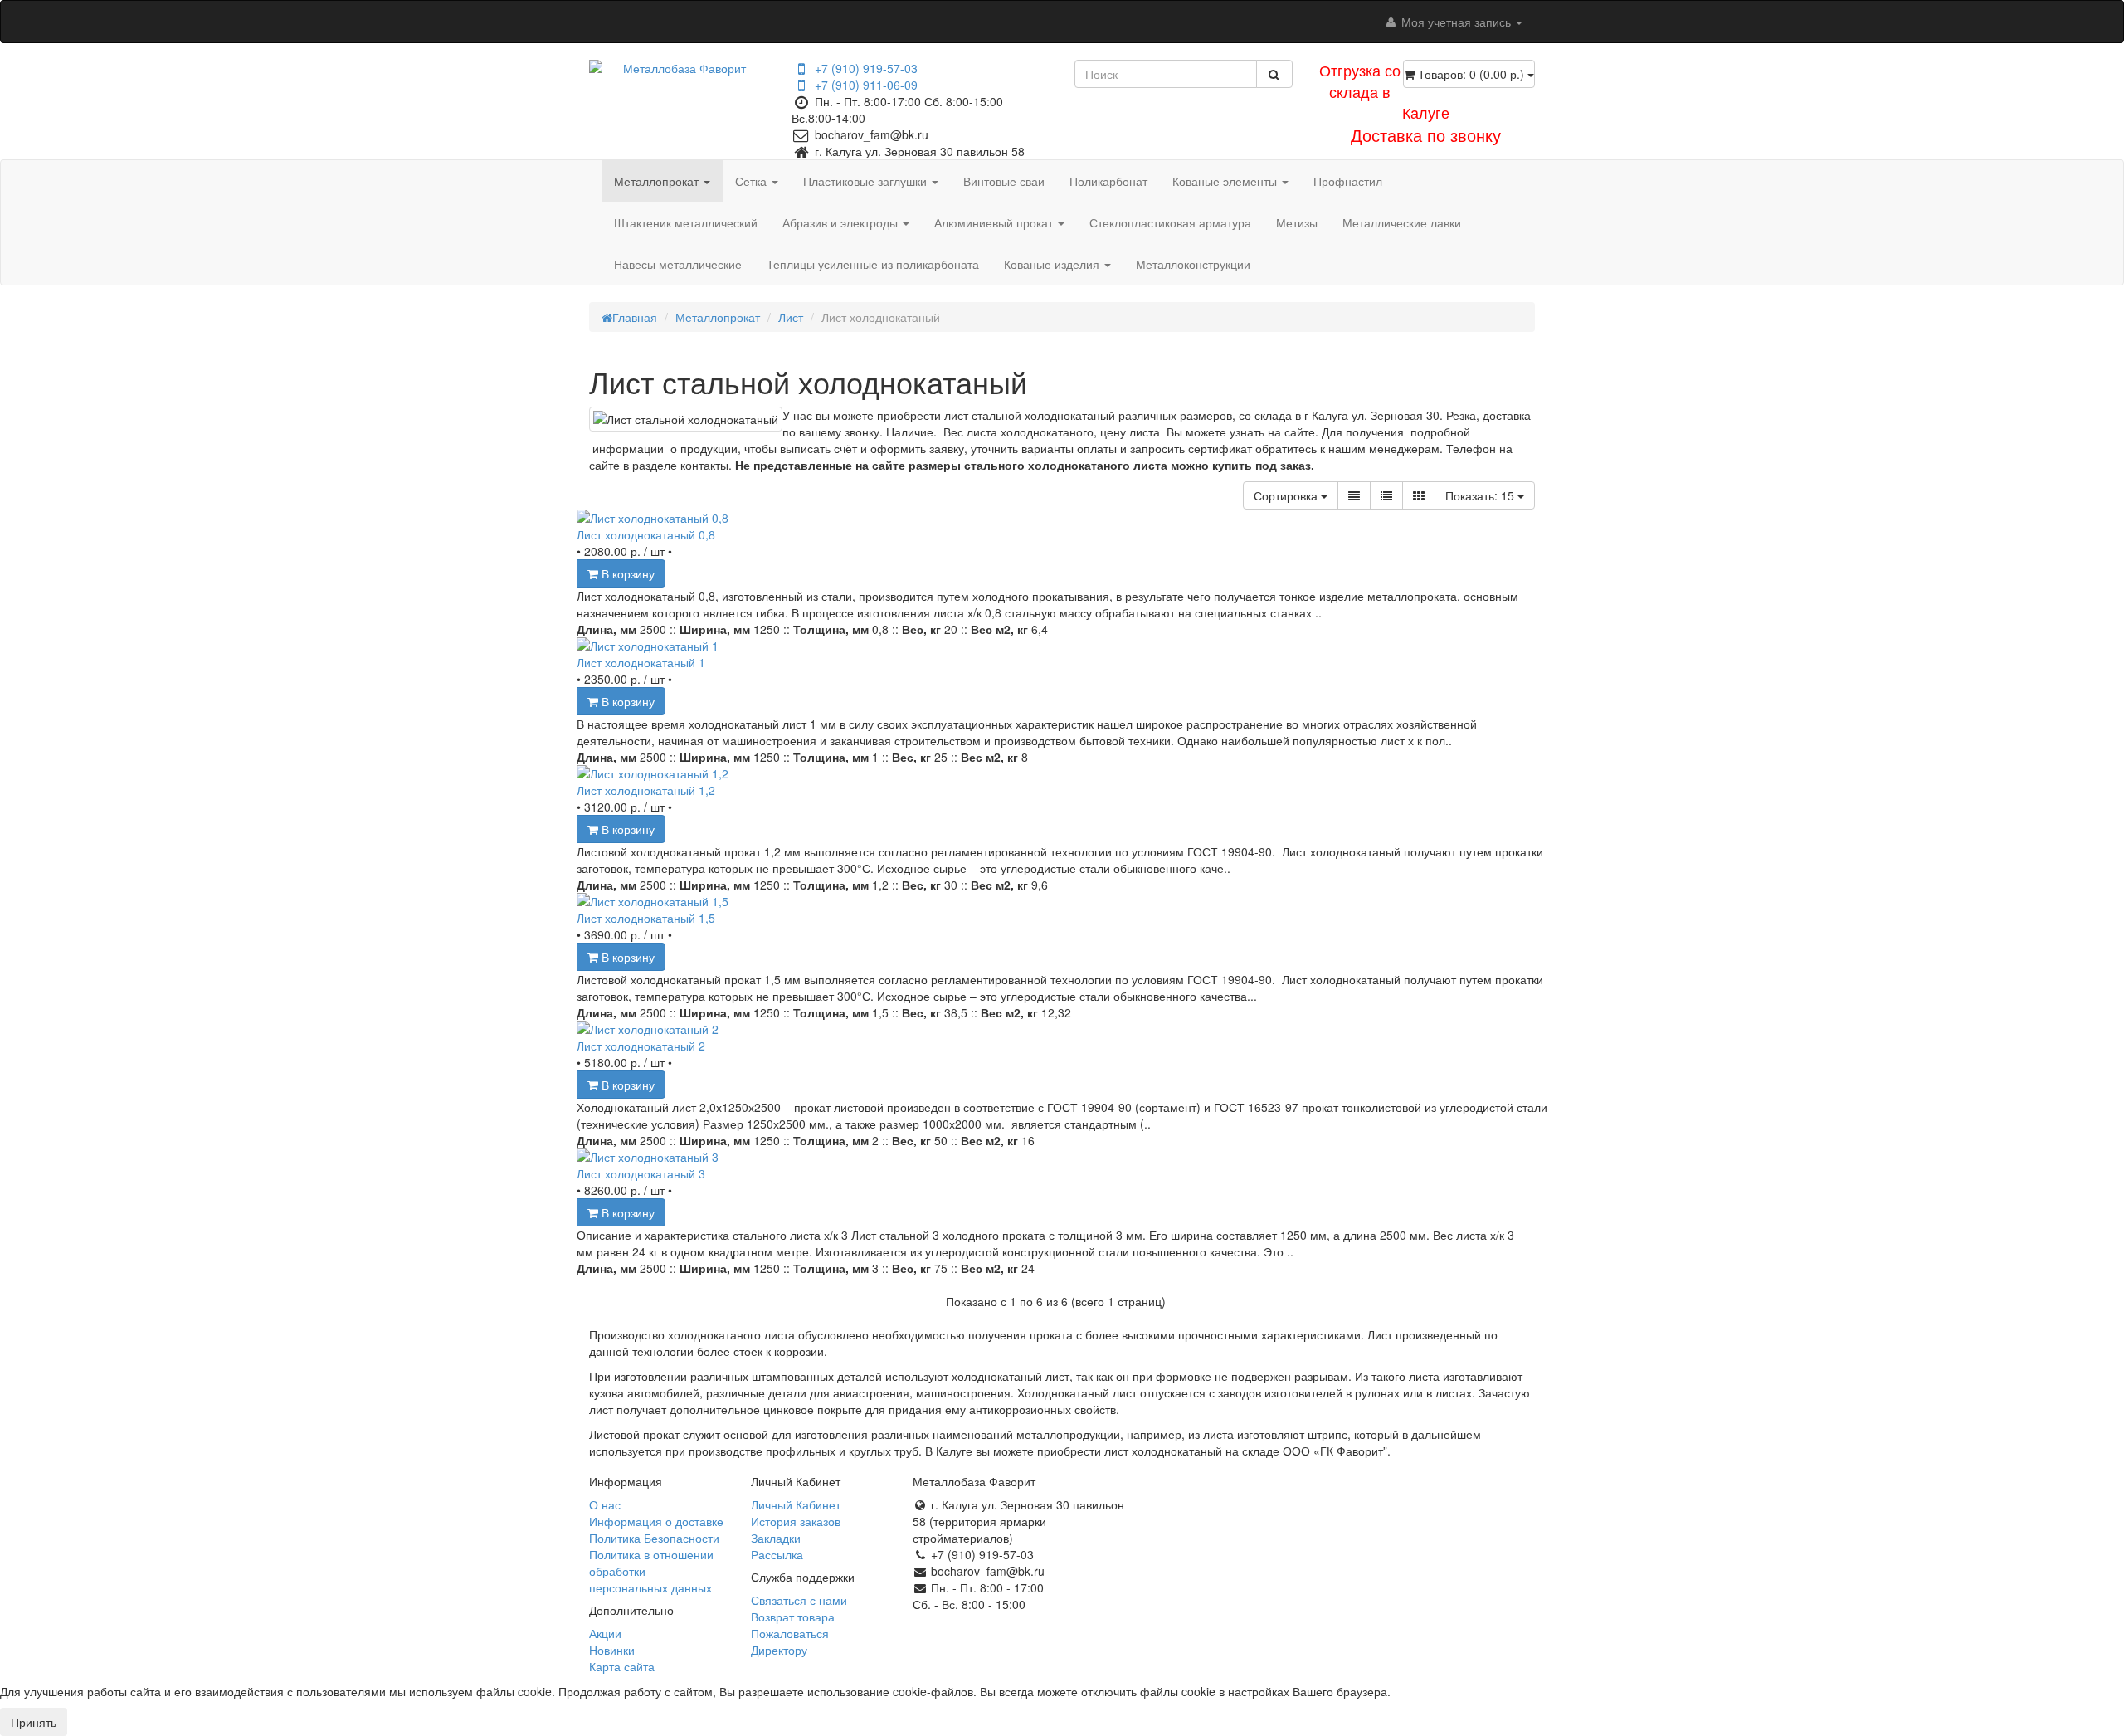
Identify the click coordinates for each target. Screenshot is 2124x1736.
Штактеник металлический (686, 222)
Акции (605, 1633)
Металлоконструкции (1193, 264)
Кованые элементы (1226, 181)
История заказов (796, 1521)
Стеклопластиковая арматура (1170, 222)
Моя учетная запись (1456, 22)
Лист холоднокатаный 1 (641, 662)
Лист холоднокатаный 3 (641, 1173)
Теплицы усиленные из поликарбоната (873, 264)
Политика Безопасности (654, 1538)
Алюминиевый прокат (995, 222)
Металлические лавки (1402, 222)
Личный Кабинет (796, 1504)
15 (1481, 495)
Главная (635, 317)
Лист (791, 317)
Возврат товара (793, 1617)
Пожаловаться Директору (790, 1641)
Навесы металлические (678, 264)
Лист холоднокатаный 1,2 (646, 790)
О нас (605, 1504)
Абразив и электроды (842, 222)
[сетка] (1419, 495)
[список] (1354, 495)
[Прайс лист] (1386, 495)
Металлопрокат (658, 181)
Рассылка (777, 1554)
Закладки (776, 1538)
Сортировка (1287, 495)
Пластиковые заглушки (867, 181)
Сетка (753, 181)
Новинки (612, 1650)
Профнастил (1348, 181)
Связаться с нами (799, 1600)
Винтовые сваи (1004, 181)
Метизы (1297, 222)
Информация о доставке (656, 1521)
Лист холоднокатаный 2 (641, 1046)
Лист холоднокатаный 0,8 (646, 534)
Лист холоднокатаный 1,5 (646, 918)
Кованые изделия (1053, 264)
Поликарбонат (1108, 181)
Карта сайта (622, 1666)
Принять (34, 1722)
